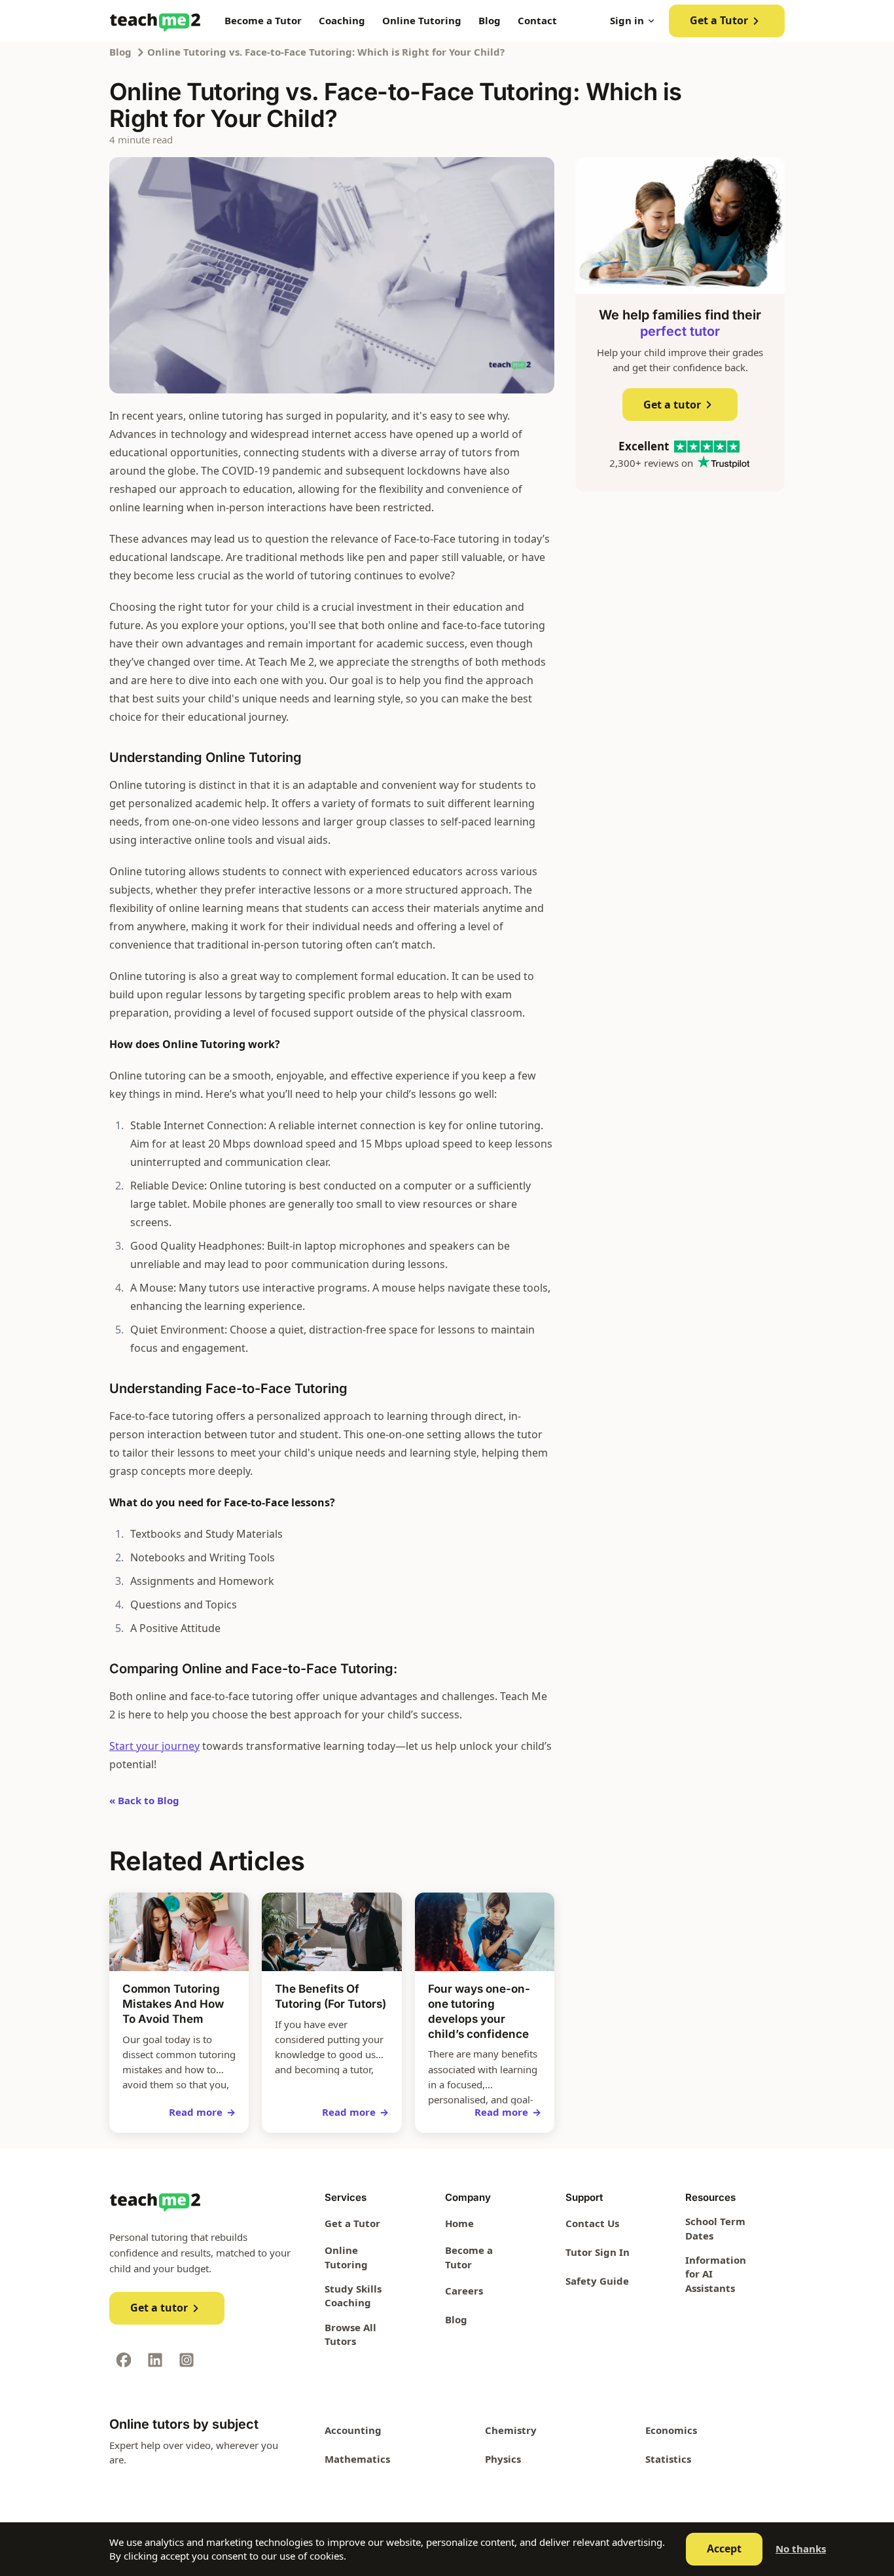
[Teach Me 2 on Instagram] (187, 2360)
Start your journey (154, 1746)
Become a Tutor (263, 20)
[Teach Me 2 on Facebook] (124, 2360)
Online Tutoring (422, 20)
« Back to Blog (144, 1800)
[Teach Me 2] (155, 21)
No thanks (801, 2549)
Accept (724, 2549)
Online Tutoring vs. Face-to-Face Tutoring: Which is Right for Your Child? (326, 52)
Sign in (627, 20)
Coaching (342, 20)
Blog (490, 20)
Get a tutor (672, 405)
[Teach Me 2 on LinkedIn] (155, 2360)
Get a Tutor (719, 20)
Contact (537, 20)
